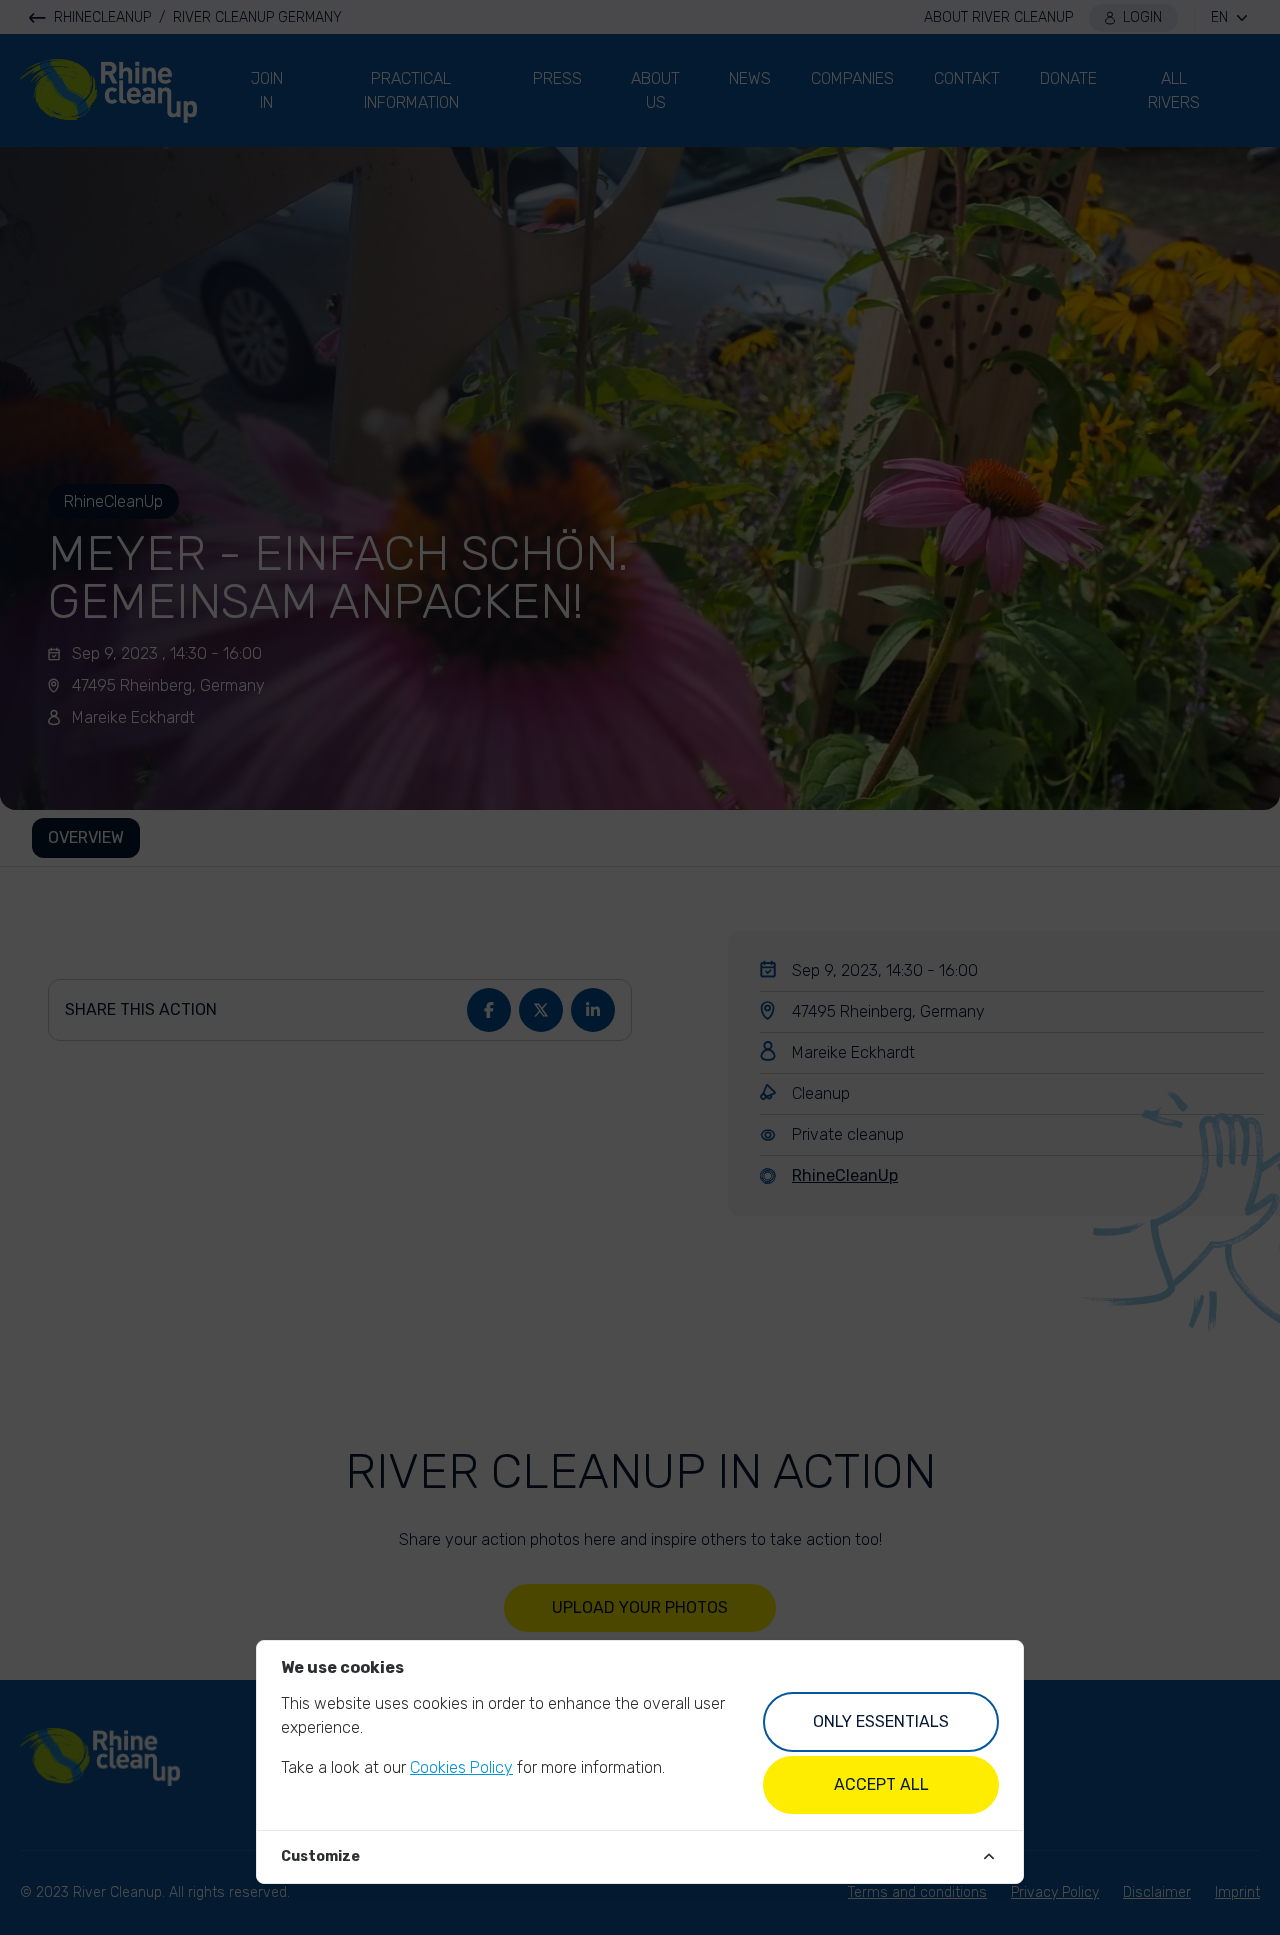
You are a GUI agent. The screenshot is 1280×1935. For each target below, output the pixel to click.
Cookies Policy (461, 1767)
